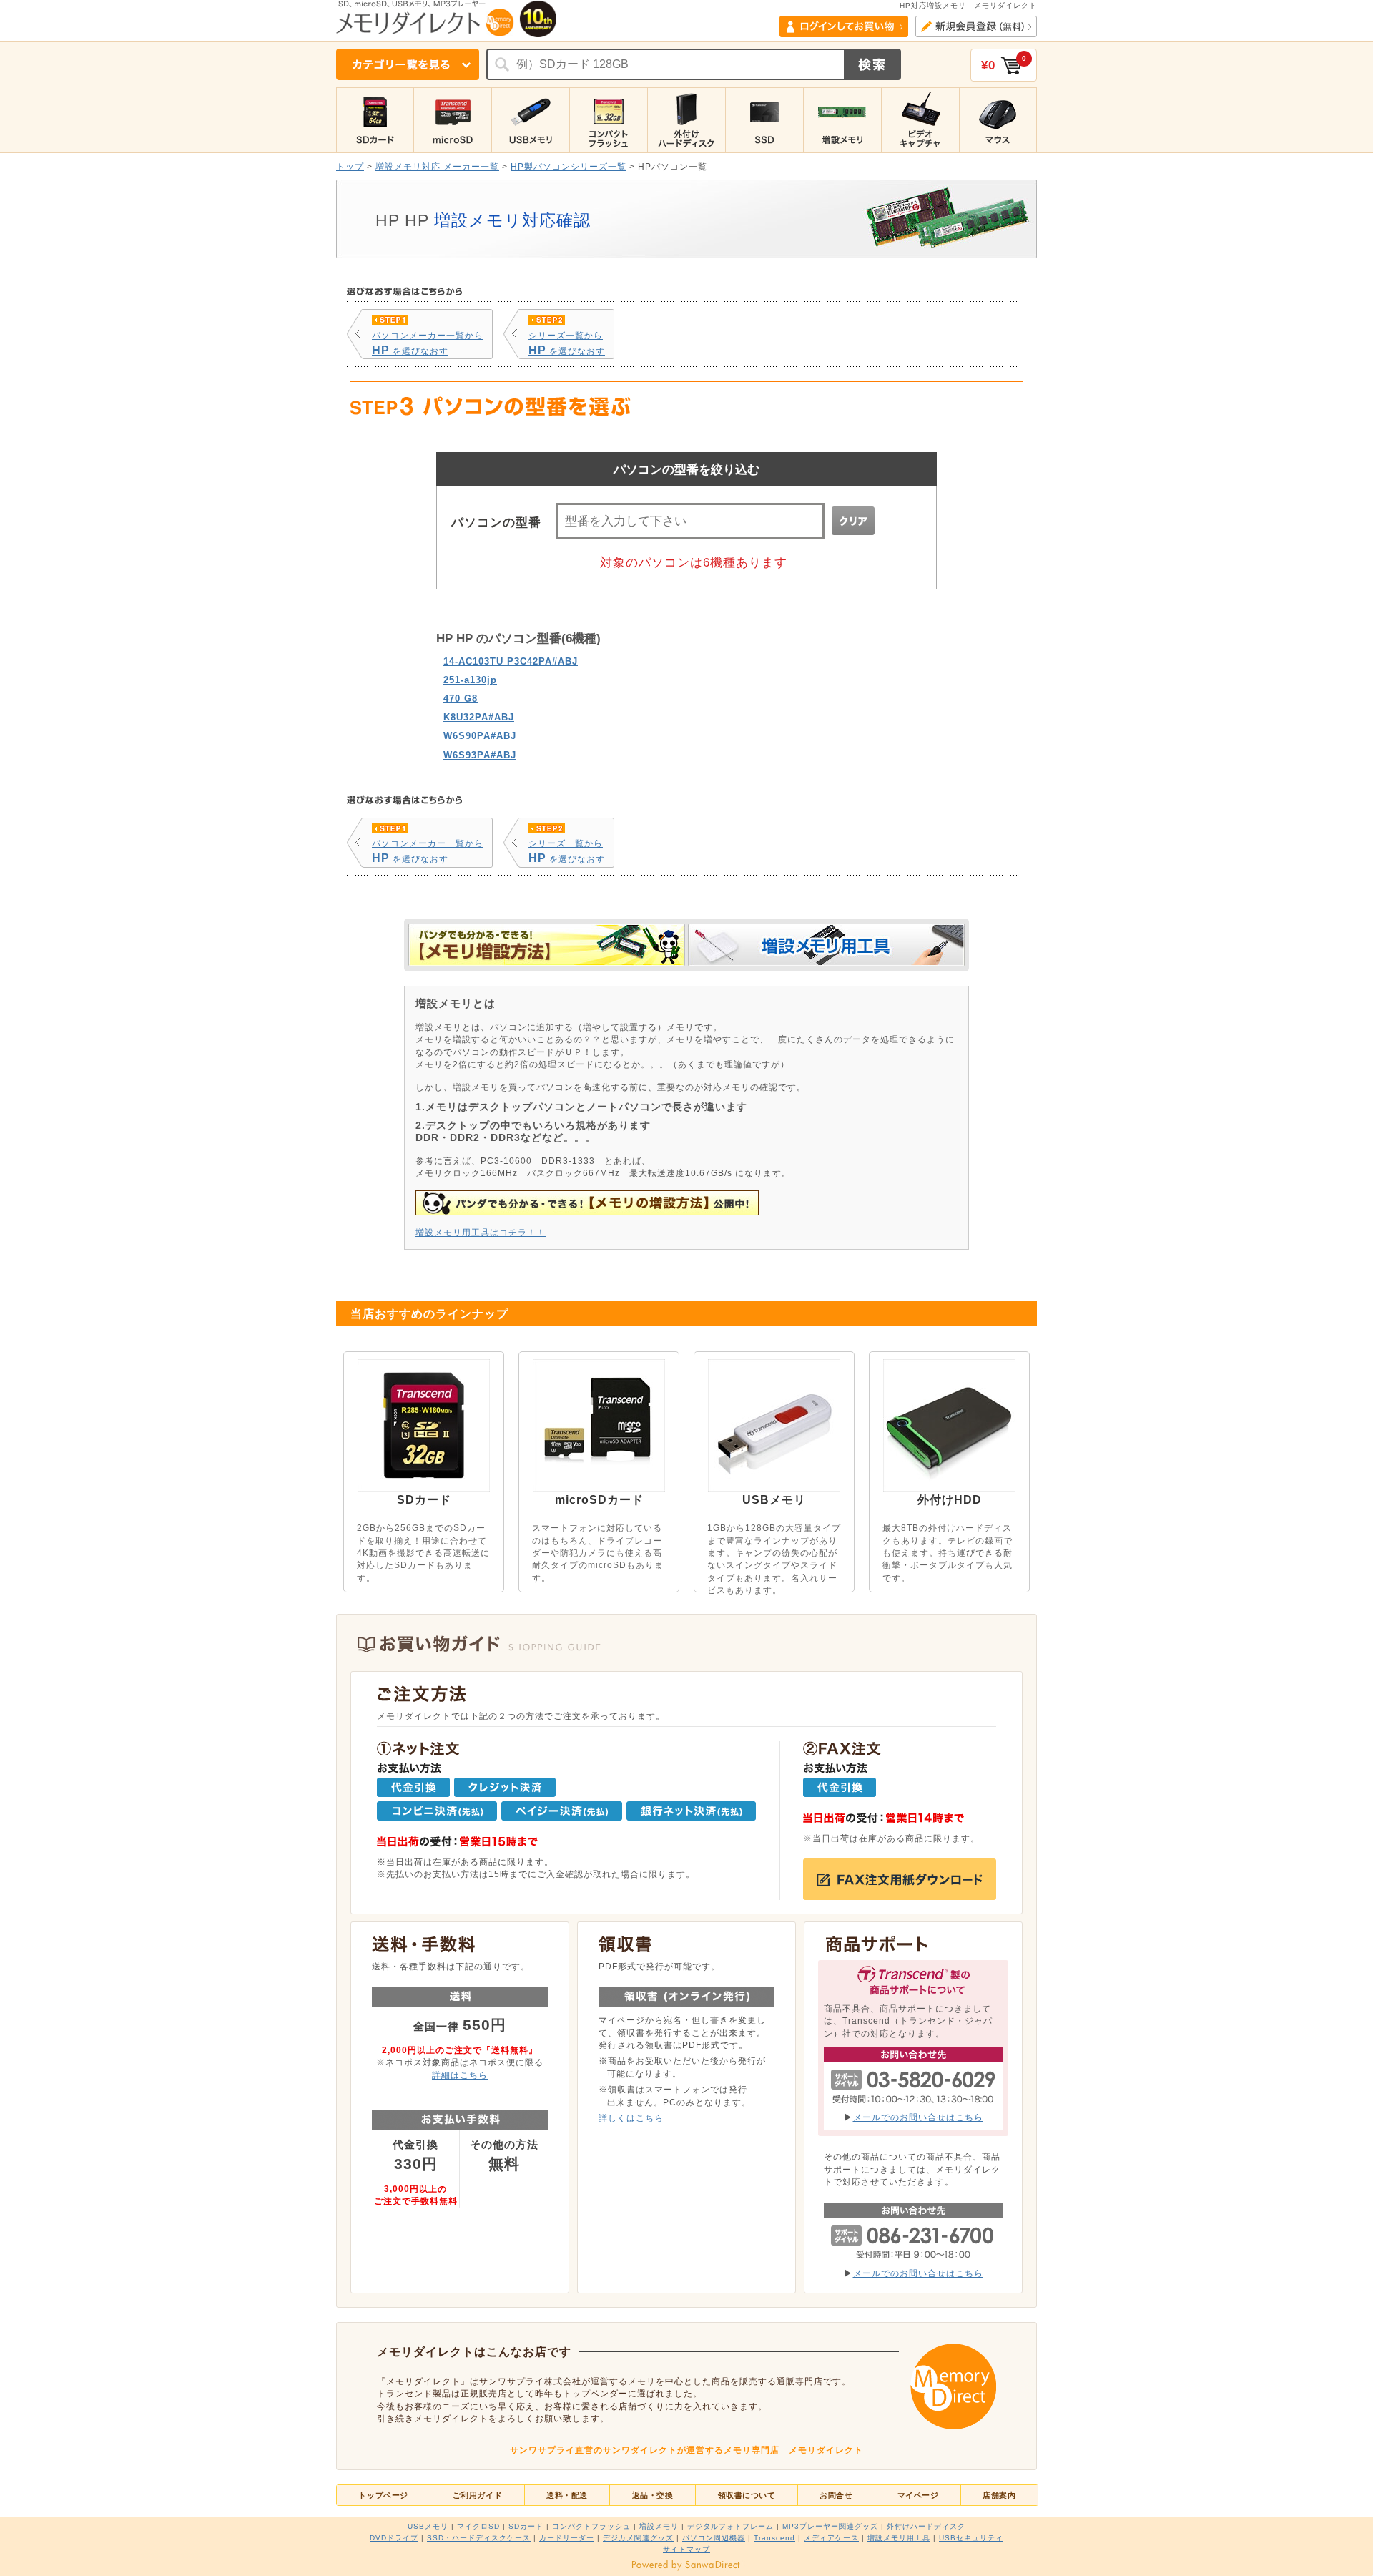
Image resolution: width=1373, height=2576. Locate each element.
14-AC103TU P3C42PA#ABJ (511, 661)
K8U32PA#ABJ (479, 717)
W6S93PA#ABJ (480, 755)
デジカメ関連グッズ (638, 2538)
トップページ (383, 2495)
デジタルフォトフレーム (730, 2526)
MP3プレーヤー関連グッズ (830, 2526)
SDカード (526, 2526)
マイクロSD (478, 2526)
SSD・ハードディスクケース (479, 2538)
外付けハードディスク (926, 2526)
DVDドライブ (394, 2538)
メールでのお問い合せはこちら (918, 2117)
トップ (350, 166)
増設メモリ (659, 2526)
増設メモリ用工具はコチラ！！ (481, 1232)
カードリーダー (567, 2538)
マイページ (918, 2495)
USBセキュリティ (971, 2538)
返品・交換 (653, 2495)
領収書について (747, 2495)
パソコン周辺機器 (714, 2538)
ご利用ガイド (477, 2495)
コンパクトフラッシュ (591, 2526)
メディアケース (831, 2538)
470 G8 (461, 699)
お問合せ (836, 2495)
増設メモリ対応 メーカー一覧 (437, 166)
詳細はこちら (460, 2075)
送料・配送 (567, 2495)
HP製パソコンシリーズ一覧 (569, 166)
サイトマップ (686, 2549)
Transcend (774, 2538)
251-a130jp (470, 680)
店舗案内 (999, 2495)
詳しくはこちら (631, 2118)
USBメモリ (428, 2526)
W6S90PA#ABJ (480, 736)
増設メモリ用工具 (899, 2538)
